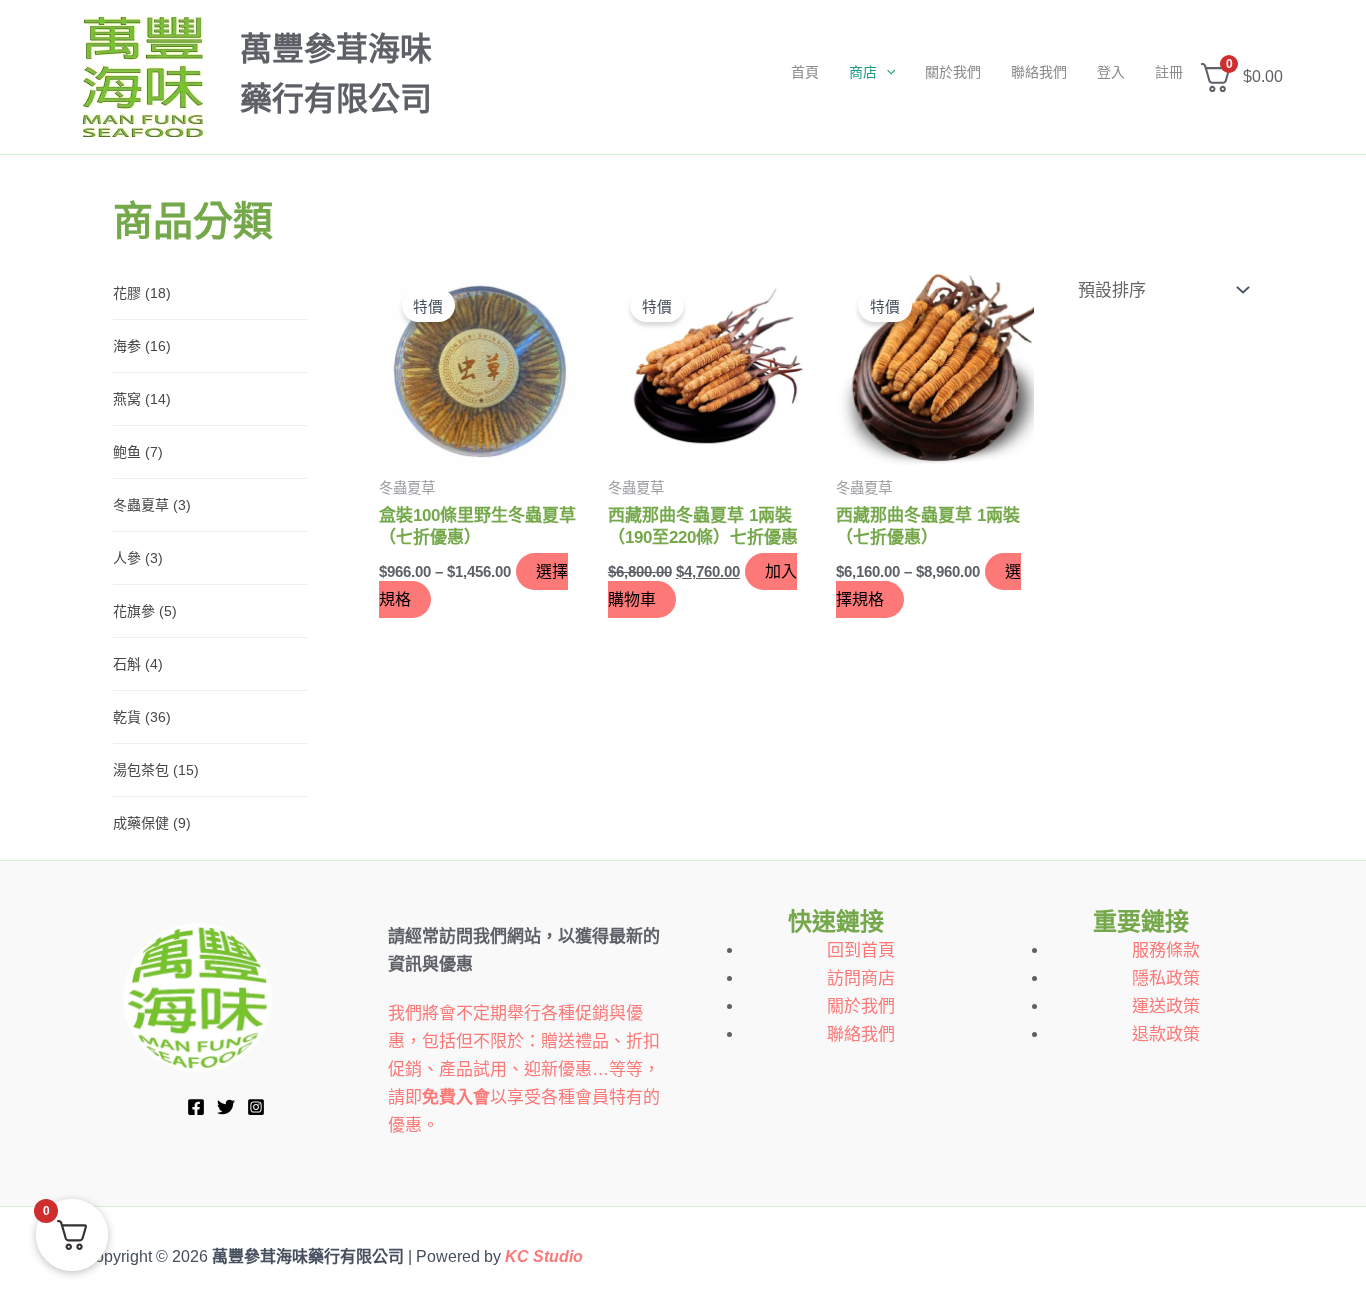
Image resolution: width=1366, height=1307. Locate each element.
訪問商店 (861, 978)
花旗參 (145, 611)
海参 (142, 346)
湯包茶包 (156, 770)
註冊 (1169, 72)
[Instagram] (256, 1107)
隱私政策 (1166, 978)
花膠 (142, 293)
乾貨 (142, 717)
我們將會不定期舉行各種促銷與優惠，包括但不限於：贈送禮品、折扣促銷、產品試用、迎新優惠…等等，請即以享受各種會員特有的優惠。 (524, 1069)
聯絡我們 (1039, 72)
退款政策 (1166, 1034)
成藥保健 (152, 823)
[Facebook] (196, 1107)
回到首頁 (861, 950)
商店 (863, 72)
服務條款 (1166, 950)
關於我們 (953, 72)
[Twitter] (226, 1107)
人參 (138, 558)
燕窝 (142, 399)
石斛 (138, 664)
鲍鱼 (138, 452)
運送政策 (1166, 1006)
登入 (1111, 72)
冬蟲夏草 (152, 505)
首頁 (805, 72)
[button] (886, 72)
